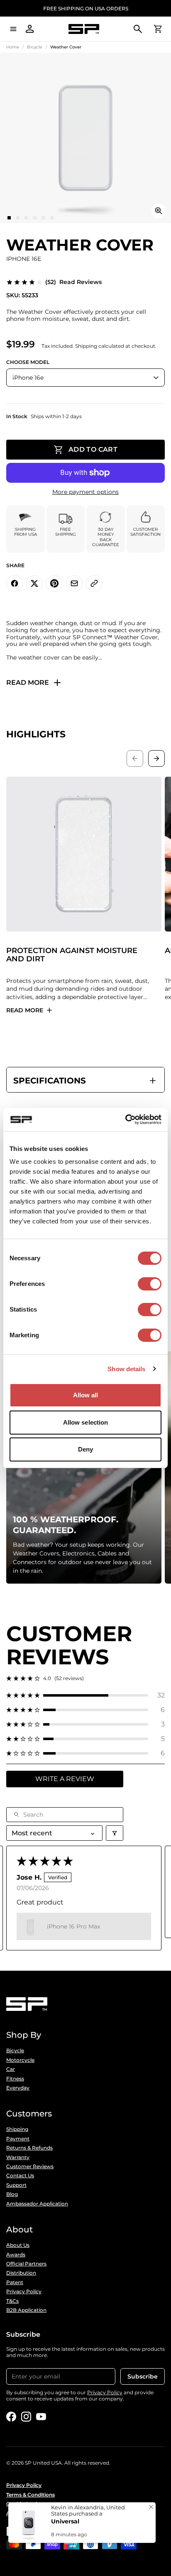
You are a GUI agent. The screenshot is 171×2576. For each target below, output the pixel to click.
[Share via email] (74, 583)
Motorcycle (20, 2060)
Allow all (86, 1395)
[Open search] (138, 29)
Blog (12, 2194)
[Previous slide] (135, 758)
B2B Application (26, 2310)
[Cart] (158, 29)
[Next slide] (156, 758)
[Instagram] (26, 2417)
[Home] (84, 29)
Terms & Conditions (31, 2495)
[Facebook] (11, 2417)
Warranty (18, 2157)
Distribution (21, 2273)
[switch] (150, 1284)
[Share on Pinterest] (54, 583)
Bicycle (35, 47)
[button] (85, 1695)
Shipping (17, 2129)
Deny (85, 1449)
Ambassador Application (37, 2204)
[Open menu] (13, 29)
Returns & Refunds (29, 2148)
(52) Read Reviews (73, 282)
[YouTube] (41, 2417)
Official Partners (26, 2264)
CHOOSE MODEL (28, 362)
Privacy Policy (24, 2292)
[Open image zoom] (159, 211)
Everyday (18, 2088)
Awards (16, 2255)
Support (16, 2185)
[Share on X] (34, 583)
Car (11, 2069)
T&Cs (12, 2301)
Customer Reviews (30, 2167)
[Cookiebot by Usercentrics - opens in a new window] (125, 1119)
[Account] (30, 29)
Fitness (15, 2079)
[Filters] (115, 1833)
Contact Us (20, 2176)
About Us (18, 2245)
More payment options (85, 492)
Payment (18, 2139)
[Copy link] (94, 583)
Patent (15, 2282)
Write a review (65, 1779)
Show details (126, 1369)
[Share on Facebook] (15, 583)
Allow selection (86, 1422)
